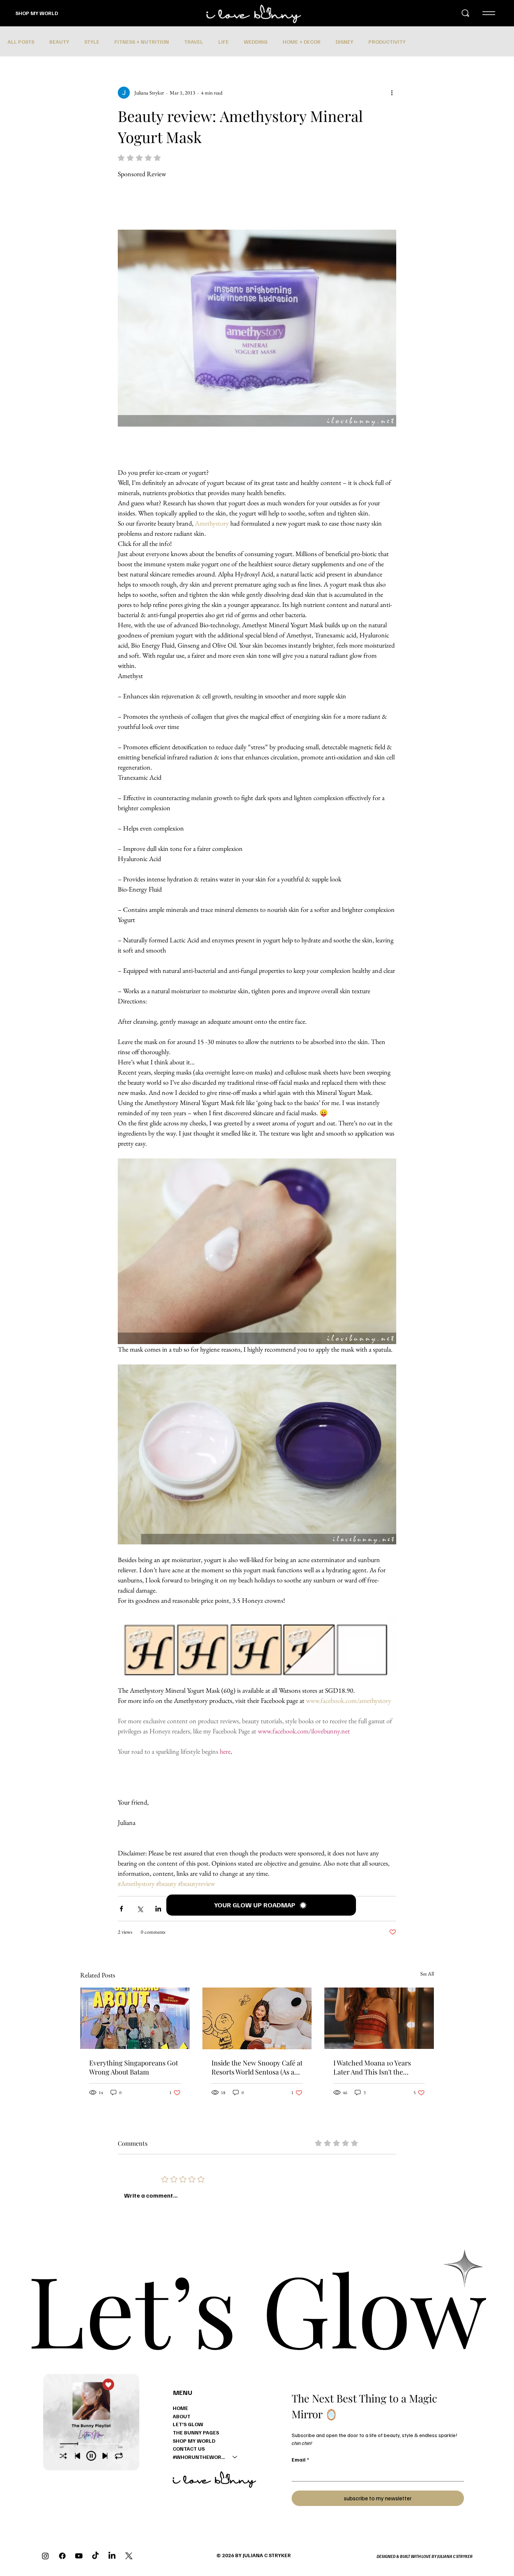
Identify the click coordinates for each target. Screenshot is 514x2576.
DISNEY (344, 42)
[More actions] (392, 93)
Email (300, 2459)
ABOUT (182, 2416)
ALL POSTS (21, 42)
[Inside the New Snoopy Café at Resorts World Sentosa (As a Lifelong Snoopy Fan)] (257, 2018)
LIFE (224, 42)
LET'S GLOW (188, 2424)
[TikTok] (95, 2556)
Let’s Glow (257, 2308)
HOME (180, 2408)
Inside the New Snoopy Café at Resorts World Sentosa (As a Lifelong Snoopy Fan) (257, 2067)
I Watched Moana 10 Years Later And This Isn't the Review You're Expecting (372, 2067)
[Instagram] (45, 2556)
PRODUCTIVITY (387, 42)
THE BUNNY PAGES (196, 2432)
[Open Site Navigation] (489, 13)
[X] (129, 2556)
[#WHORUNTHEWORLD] (235, 2457)
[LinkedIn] (112, 2556)
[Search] (465, 13)
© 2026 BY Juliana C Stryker (254, 2555)
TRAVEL (194, 42)
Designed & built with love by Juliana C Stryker (425, 2556)
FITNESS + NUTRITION (142, 42)
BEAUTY (59, 42)
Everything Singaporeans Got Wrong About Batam (134, 2067)
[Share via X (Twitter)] (140, 1909)
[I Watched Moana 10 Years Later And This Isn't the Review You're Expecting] (379, 2018)
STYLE (92, 42)
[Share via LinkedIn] (158, 1909)
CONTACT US (189, 2449)
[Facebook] (62, 2556)
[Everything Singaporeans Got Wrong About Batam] (135, 2018)
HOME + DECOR (302, 42)
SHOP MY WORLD (37, 13)
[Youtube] (79, 2556)
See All (427, 1974)
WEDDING (256, 42)
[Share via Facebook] (121, 1909)
